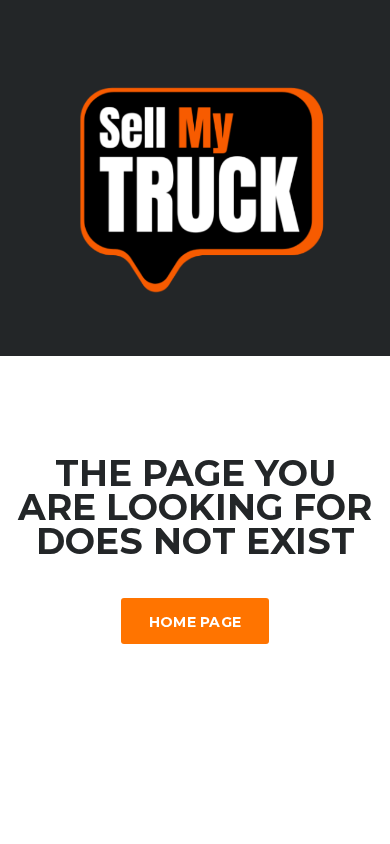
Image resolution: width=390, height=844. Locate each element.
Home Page (195, 622)
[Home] (195, 176)
